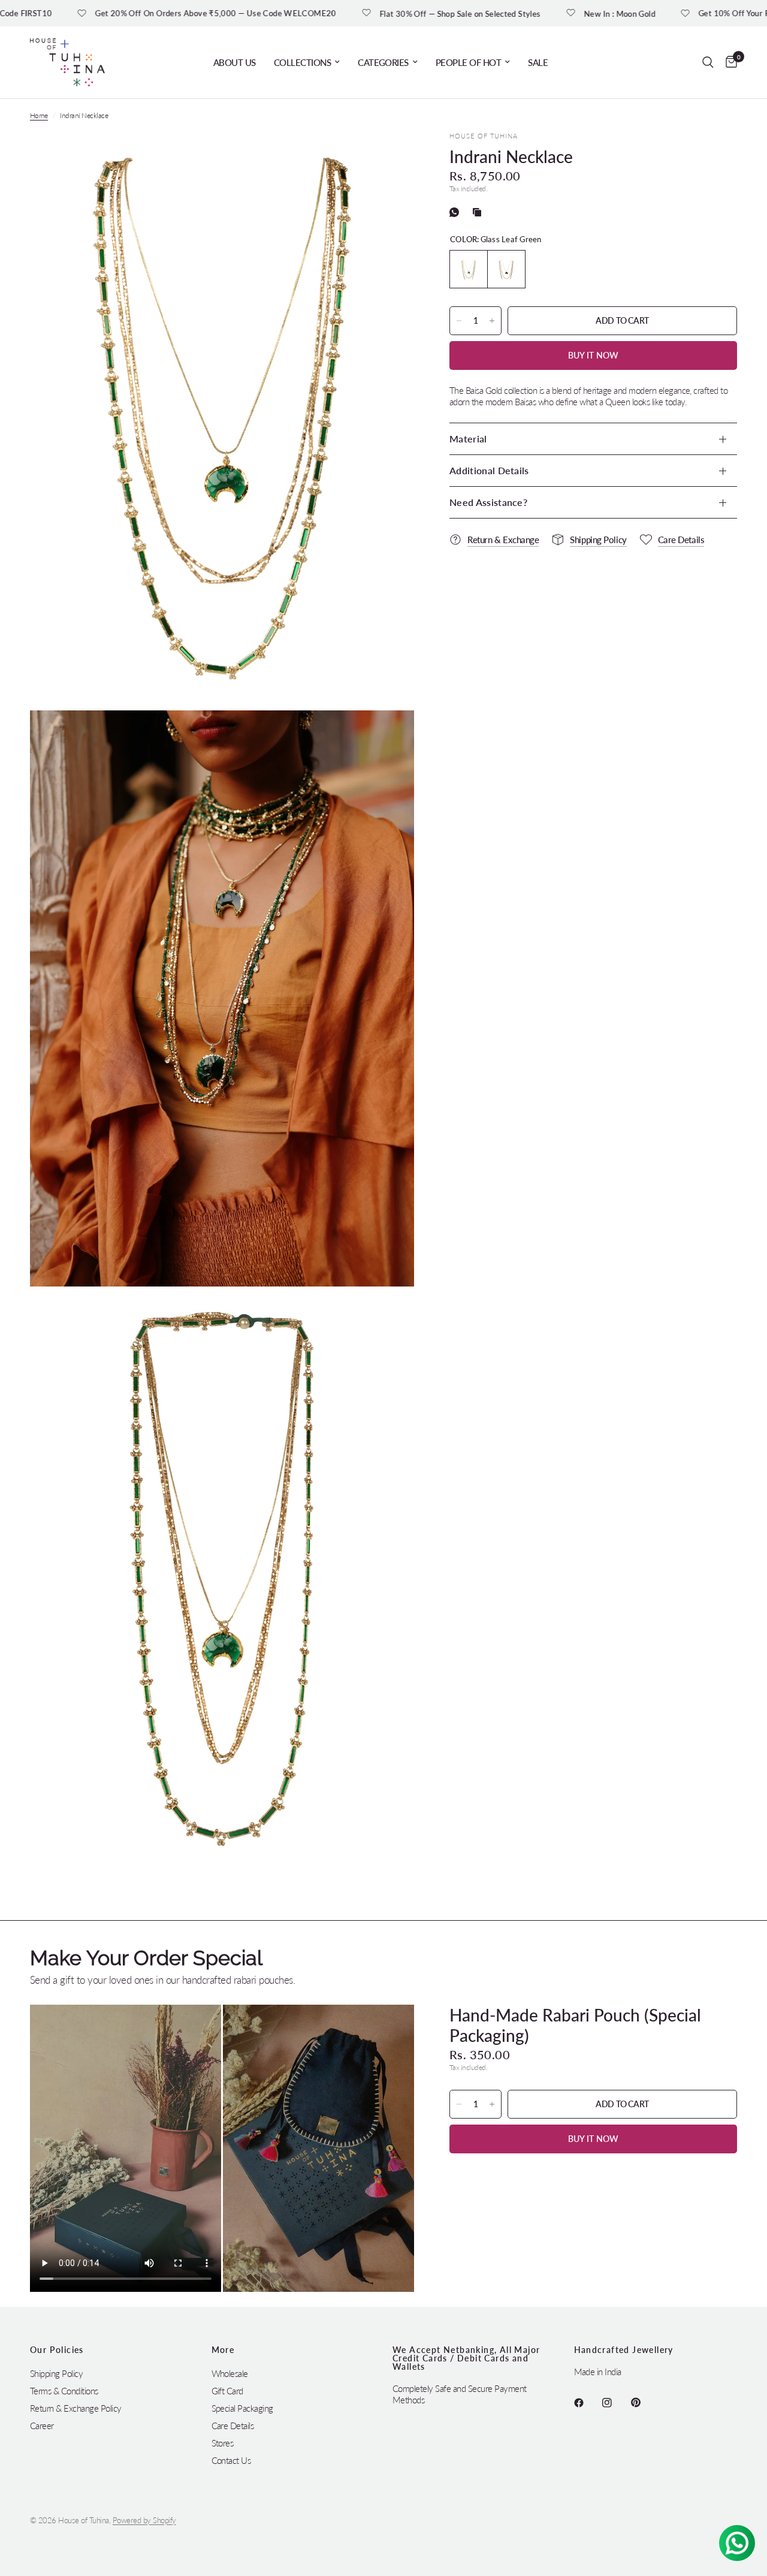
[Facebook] (587, 2403)
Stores (223, 2443)
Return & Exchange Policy (76, 2408)
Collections (302, 62)
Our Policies (57, 2350)
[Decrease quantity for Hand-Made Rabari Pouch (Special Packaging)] (459, 2104)
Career (42, 2426)
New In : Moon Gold (535, 13)
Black (506, 269)
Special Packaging (242, 2408)
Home (39, 115)
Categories (383, 62)
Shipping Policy (56, 2373)
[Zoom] (389, 157)
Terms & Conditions (64, 2391)
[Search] (708, 62)
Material (468, 439)
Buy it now (594, 355)
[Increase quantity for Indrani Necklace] (492, 321)
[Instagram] (615, 2403)
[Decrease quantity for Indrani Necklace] (459, 321)
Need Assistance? (488, 502)
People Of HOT (468, 62)
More (223, 2350)
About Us (235, 62)
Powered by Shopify (144, 2520)
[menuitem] (235, 62)
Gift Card (227, 2391)
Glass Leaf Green (469, 269)
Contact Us (231, 2460)
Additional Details (489, 470)
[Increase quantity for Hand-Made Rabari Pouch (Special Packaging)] (492, 2104)
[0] (728, 62)
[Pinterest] (644, 2403)
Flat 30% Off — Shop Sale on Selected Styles (376, 13)
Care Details (233, 2426)
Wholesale (230, 2373)
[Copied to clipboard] (479, 212)
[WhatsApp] (457, 212)
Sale (538, 62)
